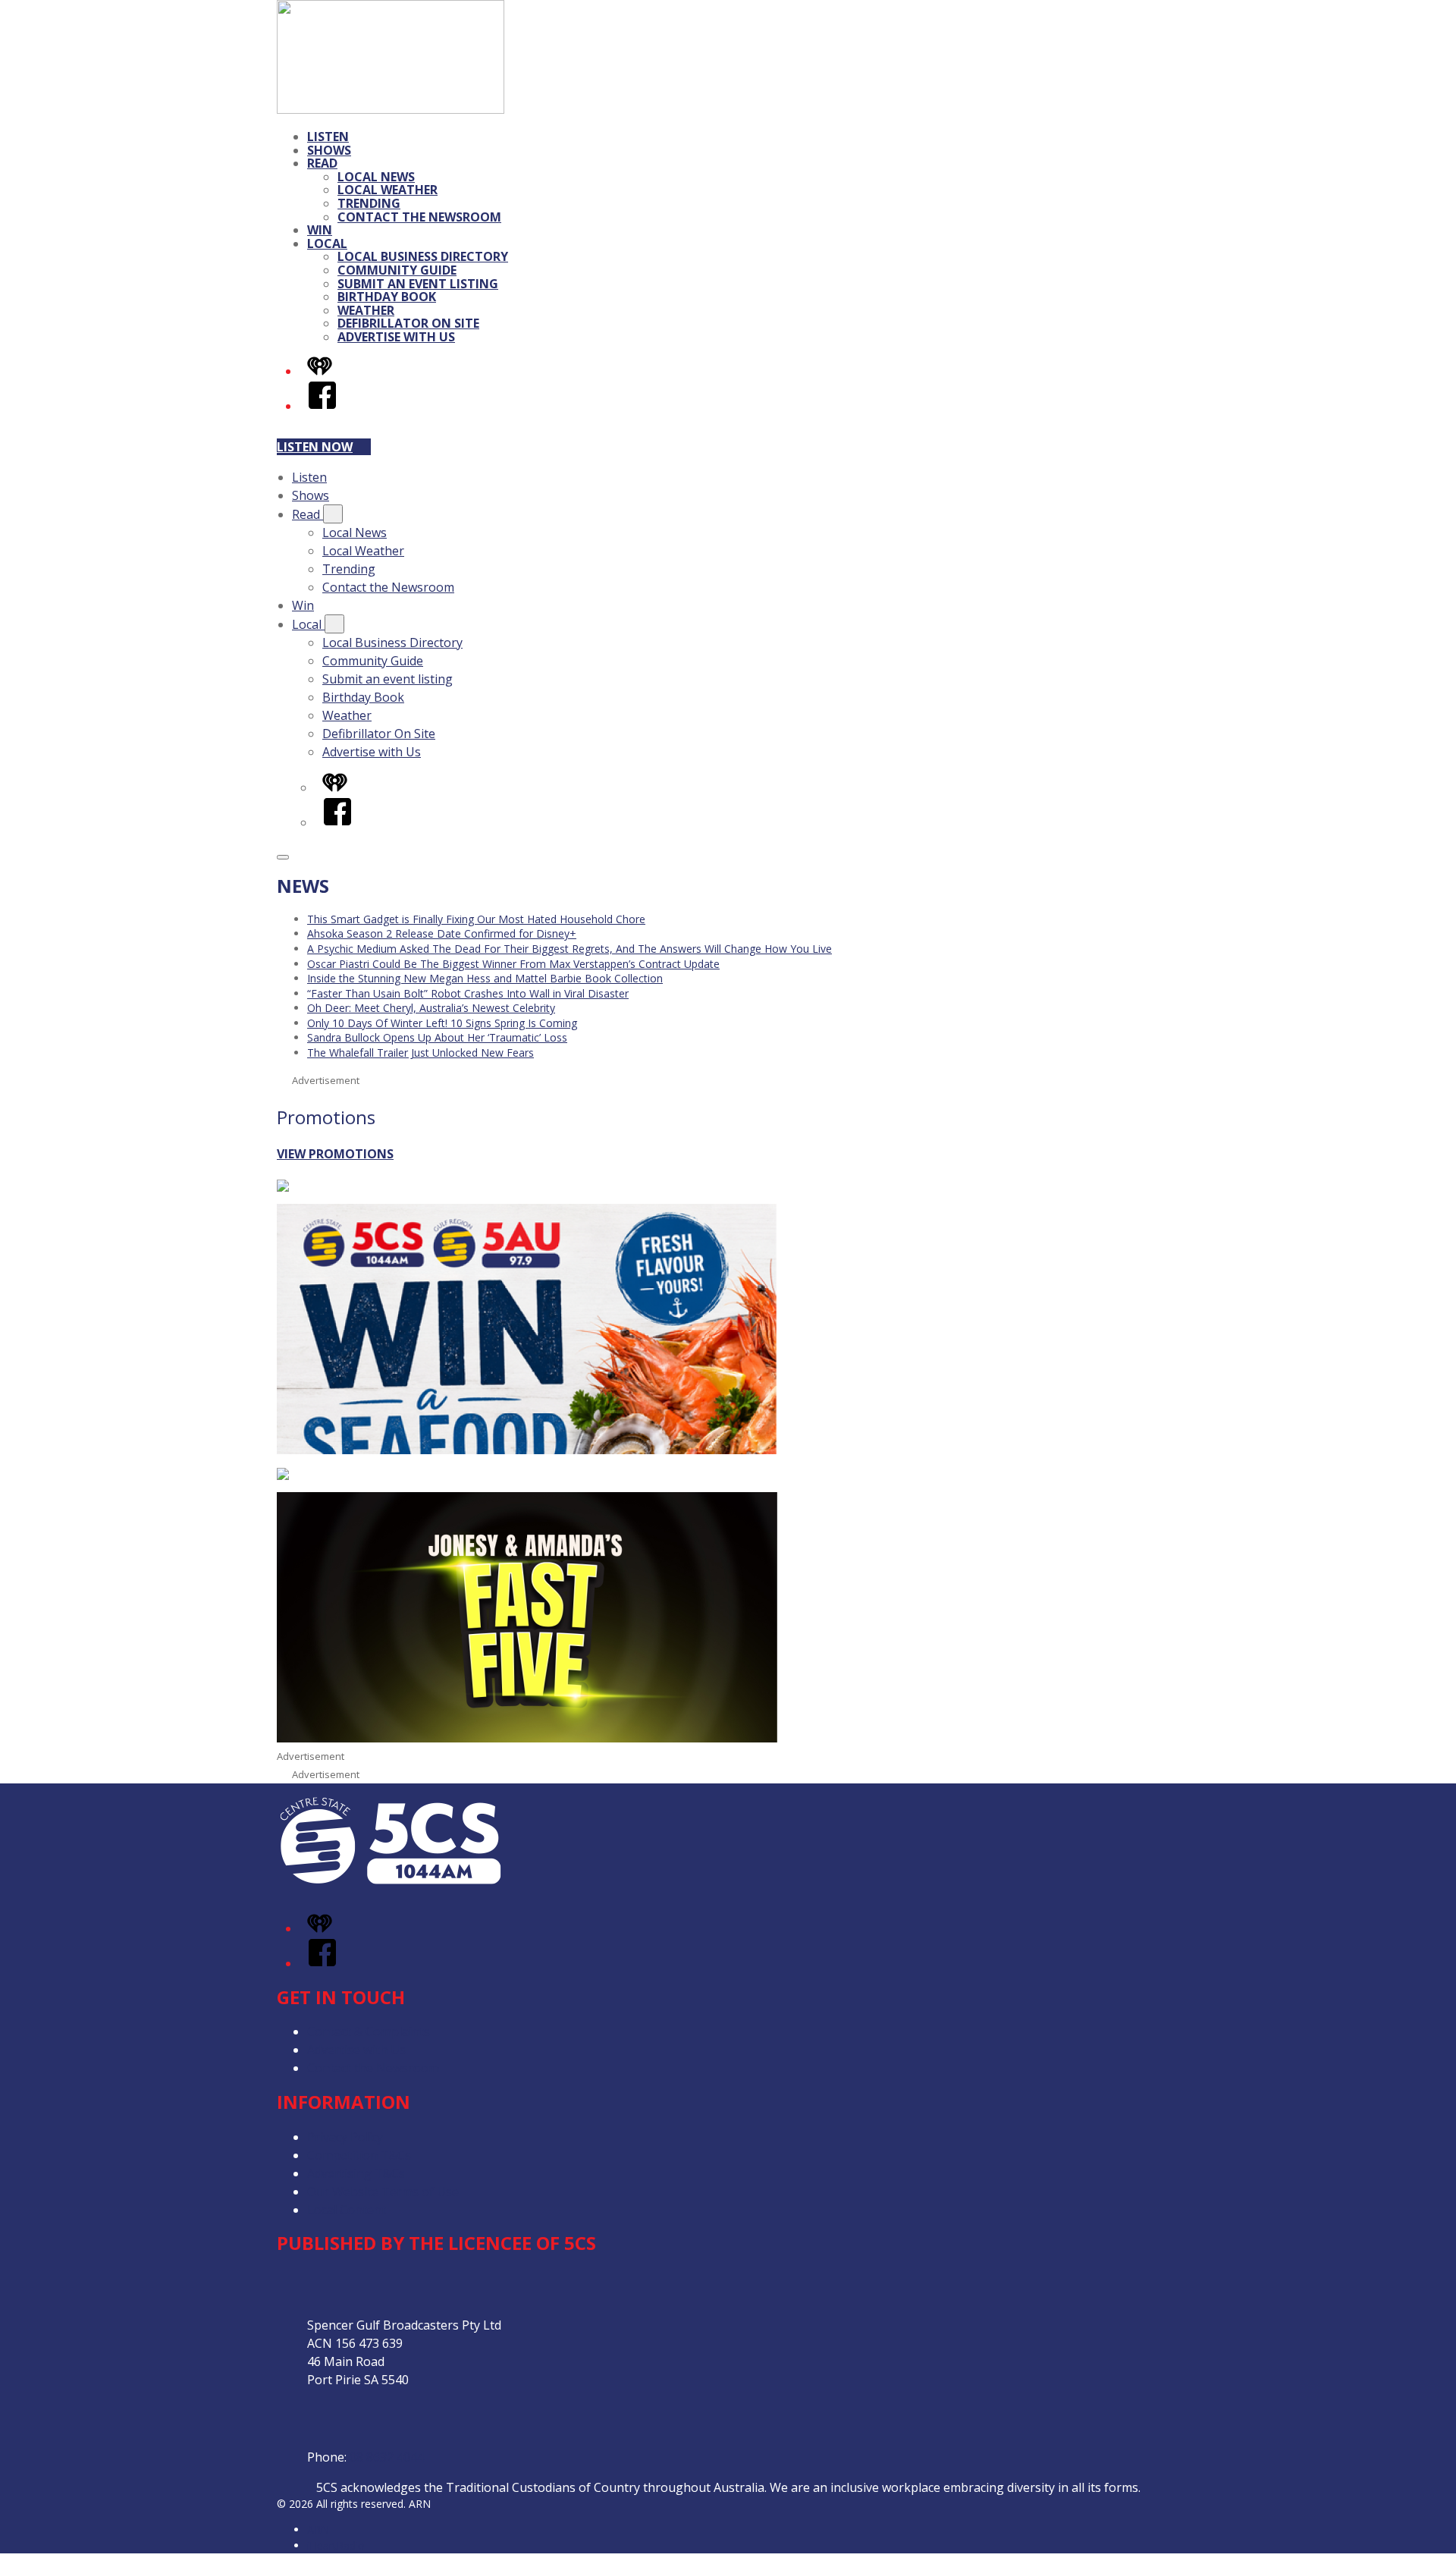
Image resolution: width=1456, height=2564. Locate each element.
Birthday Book (387, 297)
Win (320, 230)
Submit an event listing (418, 284)
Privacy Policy (345, 2137)
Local (327, 244)
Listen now (315, 447)
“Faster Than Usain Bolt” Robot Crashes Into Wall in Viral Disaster (468, 993)
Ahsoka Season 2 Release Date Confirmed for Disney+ (442, 933)
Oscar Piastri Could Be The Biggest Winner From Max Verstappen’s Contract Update (513, 964)
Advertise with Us (396, 337)
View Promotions (335, 1154)
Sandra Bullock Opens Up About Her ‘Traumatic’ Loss (437, 1037)
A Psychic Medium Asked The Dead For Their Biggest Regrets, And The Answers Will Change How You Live (570, 949)
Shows (329, 150)
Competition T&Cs (359, 2155)
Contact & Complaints (369, 2031)
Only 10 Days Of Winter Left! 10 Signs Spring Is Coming (442, 1023)
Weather (366, 310)
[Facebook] (322, 406)
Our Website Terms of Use (383, 2192)
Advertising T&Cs (356, 2173)
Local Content (347, 2210)
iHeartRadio (336, 2545)
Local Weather (388, 190)
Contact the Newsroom (419, 217)
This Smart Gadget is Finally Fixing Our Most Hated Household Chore (476, 919)
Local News (376, 177)
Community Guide (397, 270)
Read (322, 163)
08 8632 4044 (387, 2457)
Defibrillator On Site (408, 323)
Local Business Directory (423, 256)
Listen (328, 137)
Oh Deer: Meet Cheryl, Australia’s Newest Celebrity (431, 1008)
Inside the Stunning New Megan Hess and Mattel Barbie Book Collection (485, 978)
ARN (318, 2529)
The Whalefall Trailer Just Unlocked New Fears (420, 1053)
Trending (369, 203)
